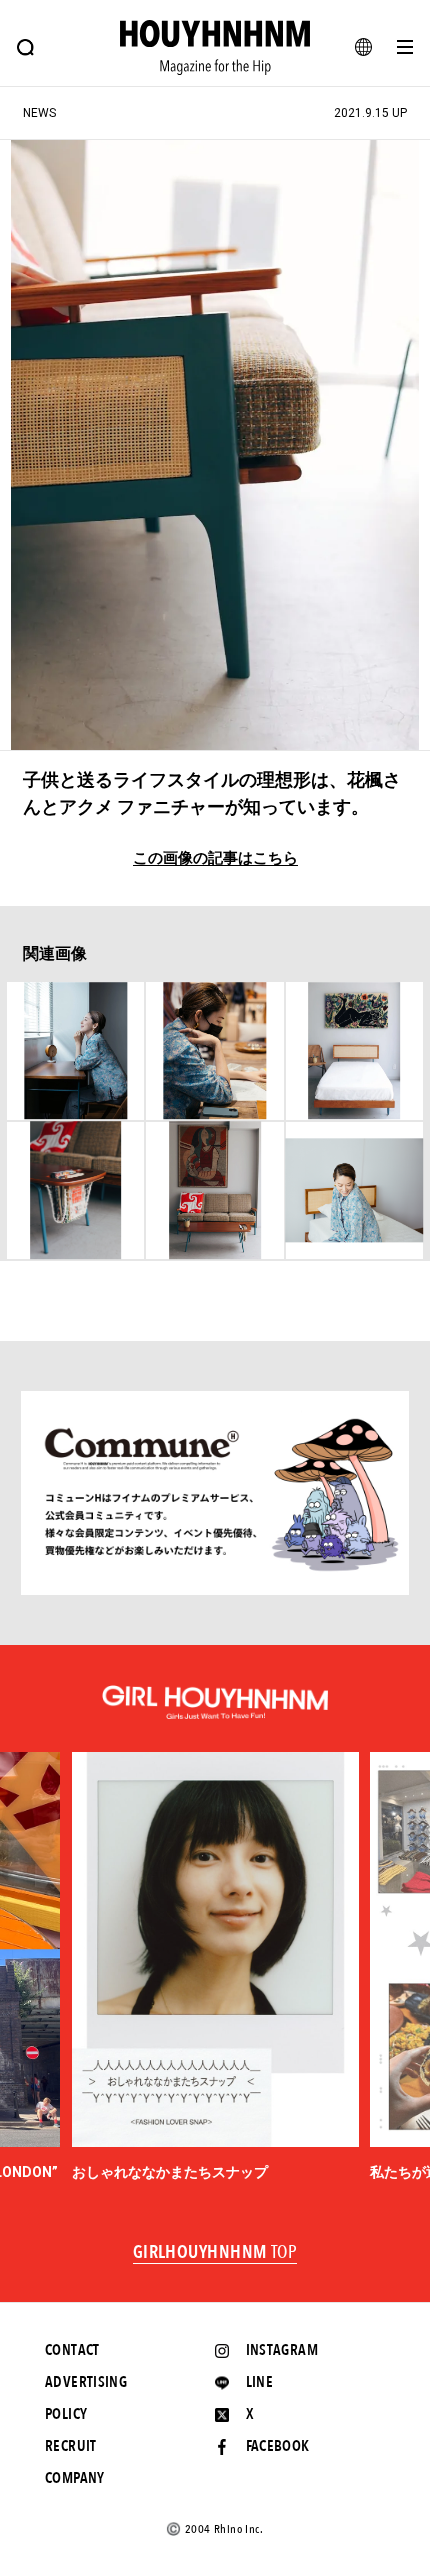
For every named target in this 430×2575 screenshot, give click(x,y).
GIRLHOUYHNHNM (215, 2253)
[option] (215, 1967)
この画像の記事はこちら (215, 858)
